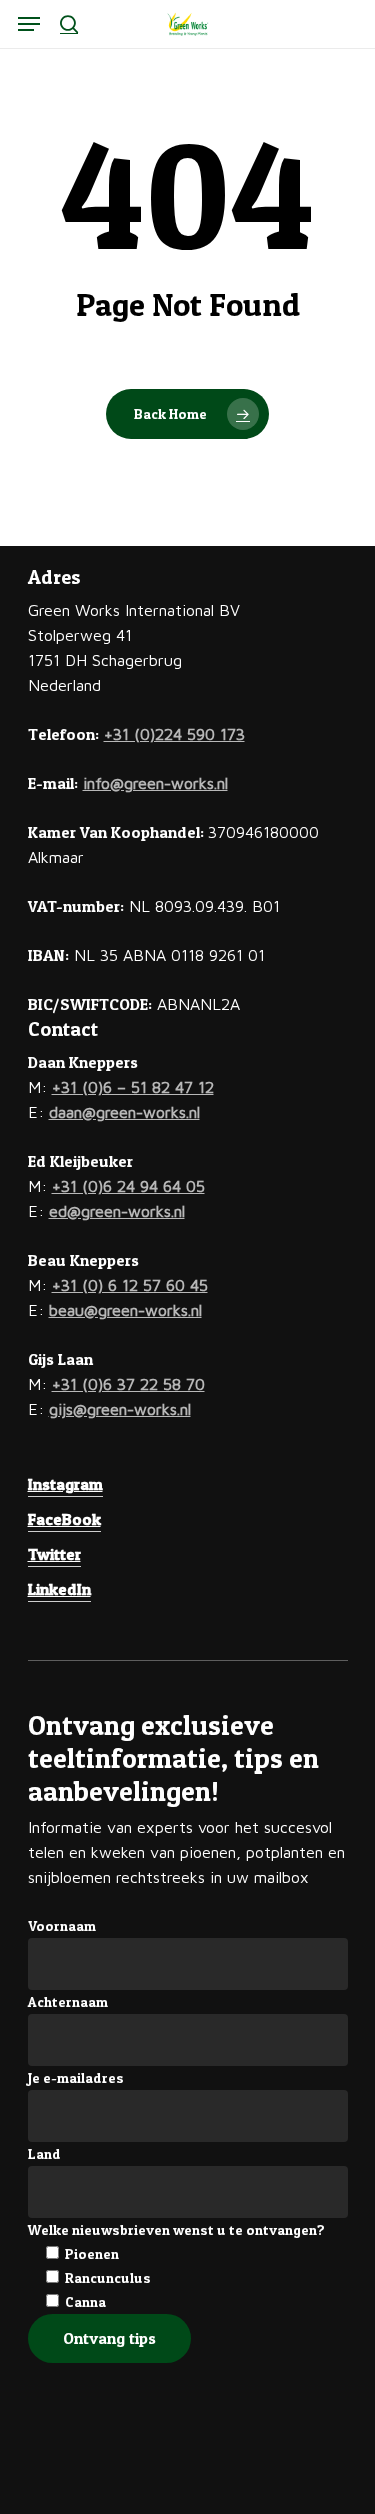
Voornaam (62, 1925)
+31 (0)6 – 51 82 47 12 (133, 1087)
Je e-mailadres (76, 2077)
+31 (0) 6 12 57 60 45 (130, 1285)
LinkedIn (59, 1589)
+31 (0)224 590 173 (174, 734)
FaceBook (64, 1519)
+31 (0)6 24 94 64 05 (128, 1186)
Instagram (65, 1484)
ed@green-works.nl (117, 1211)
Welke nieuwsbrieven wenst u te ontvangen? (176, 2229)
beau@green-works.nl (125, 1310)
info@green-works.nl (155, 783)
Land (44, 2153)
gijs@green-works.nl (120, 1409)
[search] (69, 24)
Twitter (54, 1554)
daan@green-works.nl (124, 1112)
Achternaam (68, 2001)
